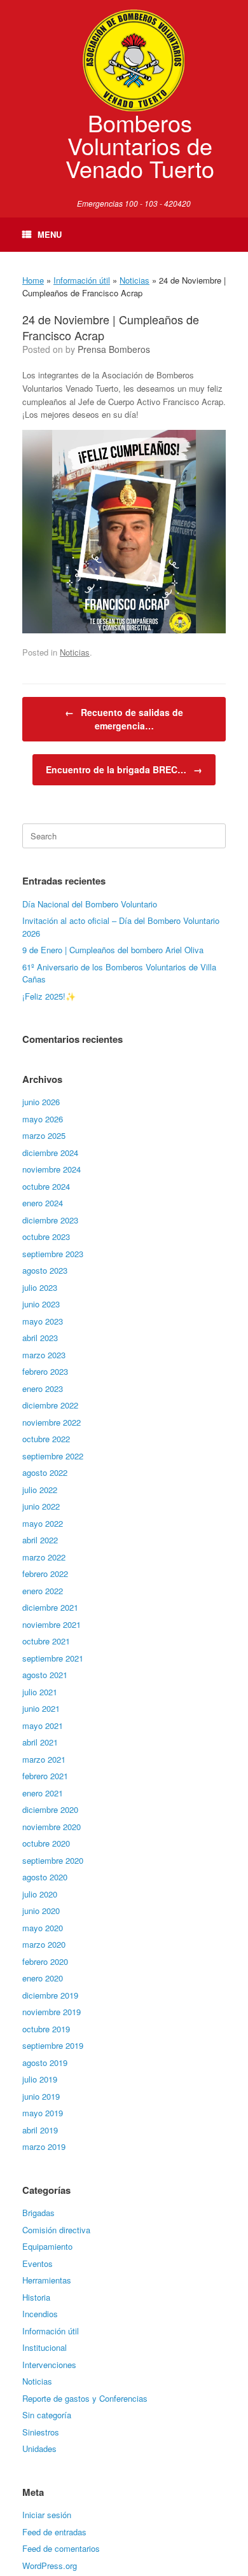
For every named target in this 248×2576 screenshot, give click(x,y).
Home (33, 280)
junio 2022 (41, 1506)
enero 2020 (43, 1978)
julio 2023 (40, 1287)
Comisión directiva (56, 2230)
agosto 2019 (45, 2063)
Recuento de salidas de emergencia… (124, 719)
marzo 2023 (44, 1355)
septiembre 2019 (53, 2045)
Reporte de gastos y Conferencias (85, 2398)
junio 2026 (41, 1102)
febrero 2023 (45, 1371)
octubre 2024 (46, 1186)
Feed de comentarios (61, 2548)
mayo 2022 (43, 1523)
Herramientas (47, 2280)
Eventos (38, 2263)
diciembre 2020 (50, 1809)
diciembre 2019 (50, 1995)
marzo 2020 (44, 1944)
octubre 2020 (46, 1843)
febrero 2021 (45, 1776)
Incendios (40, 2314)
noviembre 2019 (52, 2012)
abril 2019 (40, 2130)
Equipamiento (47, 2246)
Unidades (39, 2449)
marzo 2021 (44, 1759)
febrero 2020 (45, 1961)
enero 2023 (43, 1388)
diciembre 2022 (50, 1405)
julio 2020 (40, 1894)
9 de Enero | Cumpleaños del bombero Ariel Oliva (113, 950)
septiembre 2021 (53, 1658)
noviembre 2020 (52, 1827)
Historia (36, 2297)
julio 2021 (40, 1692)
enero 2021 (43, 1793)
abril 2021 (40, 1742)
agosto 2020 (45, 1877)
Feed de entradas (54, 2532)
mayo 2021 (43, 1725)
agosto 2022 (45, 1472)
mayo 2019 (43, 2113)
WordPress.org (50, 2566)
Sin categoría (47, 2415)
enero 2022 (43, 1591)
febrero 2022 (45, 1574)
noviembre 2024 (52, 1169)
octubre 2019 (46, 2029)
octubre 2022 (46, 1439)
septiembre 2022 (53, 1456)
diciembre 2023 (50, 1220)
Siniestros (41, 2432)
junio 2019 (41, 2096)
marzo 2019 (44, 2146)
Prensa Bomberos (114, 349)
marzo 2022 (44, 1557)
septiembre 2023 (53, 1254)
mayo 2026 (43, 1119)
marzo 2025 (44, 1135)
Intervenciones (49, 2365)
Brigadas (38, 2213)
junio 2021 (41, 1708)
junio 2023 (41, 1304)
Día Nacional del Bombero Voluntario (90, 904)
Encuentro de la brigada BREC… (124, 769)
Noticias (134, 280)
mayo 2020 (43, 1928)
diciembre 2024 (50, 1153)
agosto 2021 (45, 1675)
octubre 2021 (46, 1641)
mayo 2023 (43, 1321)
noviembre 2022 (52, 1422)
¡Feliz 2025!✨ (49, 996)
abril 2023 (40, 1338)
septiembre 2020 (53, 1860)
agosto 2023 (45, 1270)
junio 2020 (41, 1911)
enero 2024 (43, 1203)
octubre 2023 (46, 1236)
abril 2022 (40, 1540)
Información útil (82, 280)
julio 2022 (40, 1490)
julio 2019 (40, 2079)
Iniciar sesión (47, 2515)
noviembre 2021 (52, 1624)
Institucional (45, 2347)
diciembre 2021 (50, 1607)
